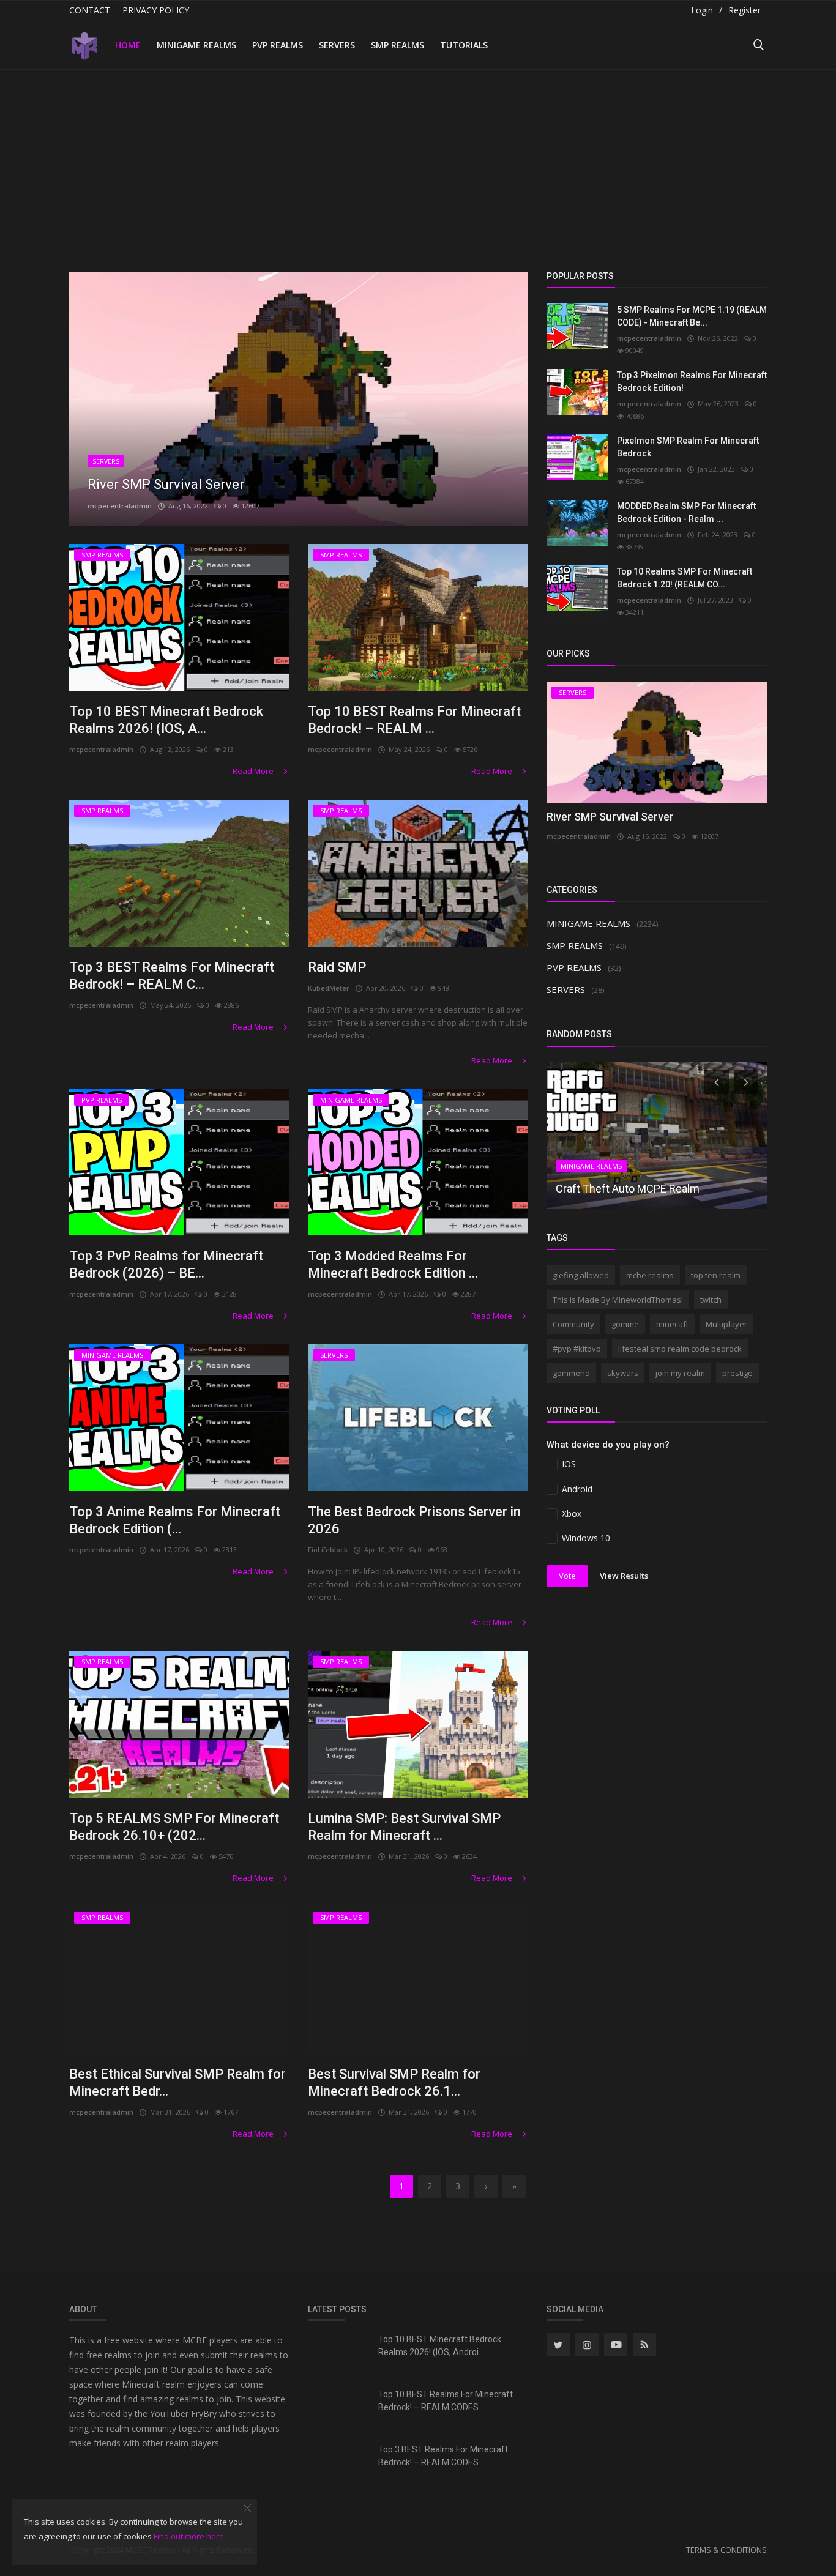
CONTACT (90, 10)
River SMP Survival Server (610, 817)
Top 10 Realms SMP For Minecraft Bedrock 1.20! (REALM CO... (685, 578)
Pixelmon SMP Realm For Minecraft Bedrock (688, 447)
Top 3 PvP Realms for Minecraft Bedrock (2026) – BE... (166, 1264)
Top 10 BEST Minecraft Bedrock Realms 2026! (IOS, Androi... (440, 2346)
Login (702, 10)
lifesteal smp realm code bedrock (680, 1349)
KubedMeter (329, 988)
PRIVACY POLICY (156, 10)
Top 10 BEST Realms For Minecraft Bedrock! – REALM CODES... (446, 2401)
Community (573, 1324)
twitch (711, 1300)
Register (745, 10)
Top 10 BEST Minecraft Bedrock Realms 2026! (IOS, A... (166, 720)
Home (128, 45)
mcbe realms (650, 1275)
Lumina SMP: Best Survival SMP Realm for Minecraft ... (404, 1827)
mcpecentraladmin (120, 506)
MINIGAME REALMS (196, 45)
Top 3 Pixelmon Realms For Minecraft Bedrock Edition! (692, 382)
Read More (254, 771)
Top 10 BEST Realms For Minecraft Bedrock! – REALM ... (414, 720)
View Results (624, 1576)
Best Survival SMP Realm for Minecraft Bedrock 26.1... (394, 2083)
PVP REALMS (278, 45)
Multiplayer (726, 1324)
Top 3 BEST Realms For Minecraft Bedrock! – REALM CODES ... (443, 2456)
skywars (623, 1373)
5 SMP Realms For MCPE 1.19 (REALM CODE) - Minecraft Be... (692, 316)
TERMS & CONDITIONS (726, 2550)
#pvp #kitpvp (577, 1349)
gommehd (571, 1373)
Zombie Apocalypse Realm (168, 484)
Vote (567, 1576)
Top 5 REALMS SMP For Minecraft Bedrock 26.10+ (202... (174, 1827)
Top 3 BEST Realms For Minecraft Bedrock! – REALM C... (172, 976)
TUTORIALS (464, 45)
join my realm (680, 1373)
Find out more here (189, 2536)
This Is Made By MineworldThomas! (618, 1300)
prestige (737, 1373)
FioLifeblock (328, 1550)
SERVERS (337, 45)
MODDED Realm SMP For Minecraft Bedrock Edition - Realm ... (686, 512)
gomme (625, 1324)
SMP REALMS (397, 45)
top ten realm (716, 1275)
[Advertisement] (418, 162)
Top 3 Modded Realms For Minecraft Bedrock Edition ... (393, 1264)
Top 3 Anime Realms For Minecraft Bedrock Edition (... (175, 1520)
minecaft (672, 1324)
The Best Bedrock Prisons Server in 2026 (414, 1520)
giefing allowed (581, 1275)
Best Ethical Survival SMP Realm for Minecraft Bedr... (177, 2083)
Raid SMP (337, 967)
